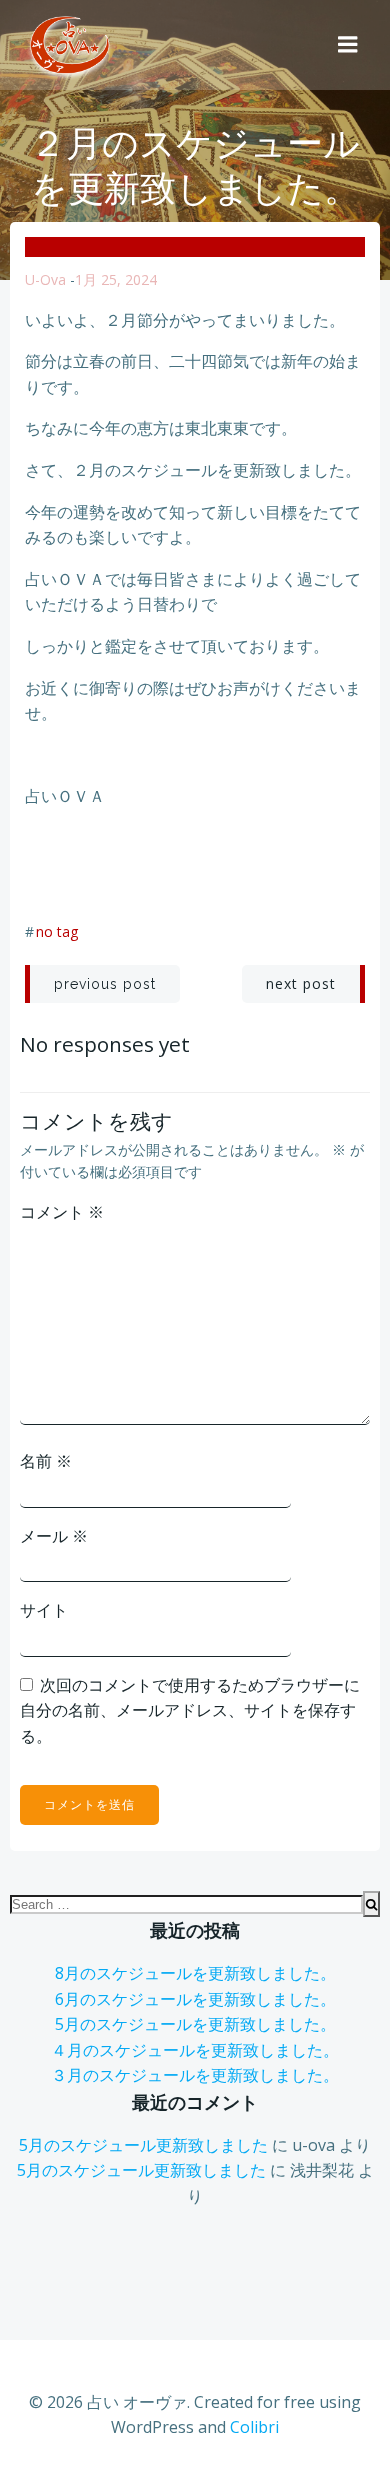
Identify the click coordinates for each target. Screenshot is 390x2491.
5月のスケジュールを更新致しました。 (195, 2024)
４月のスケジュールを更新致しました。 (195, 2050)
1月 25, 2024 (116, 279)
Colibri (254, 2427)
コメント (62, 1212)
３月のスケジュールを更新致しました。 (195, 2075)
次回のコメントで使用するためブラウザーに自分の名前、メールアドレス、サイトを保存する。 (190, 1710)
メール (54, 1536)
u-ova (45, 279)
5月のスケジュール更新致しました (143, 2145)
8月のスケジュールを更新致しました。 (195, 1973)
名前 (46, 1461)
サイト (44, 1610)
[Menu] (348, 45)
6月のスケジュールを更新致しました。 (195, 1999)
